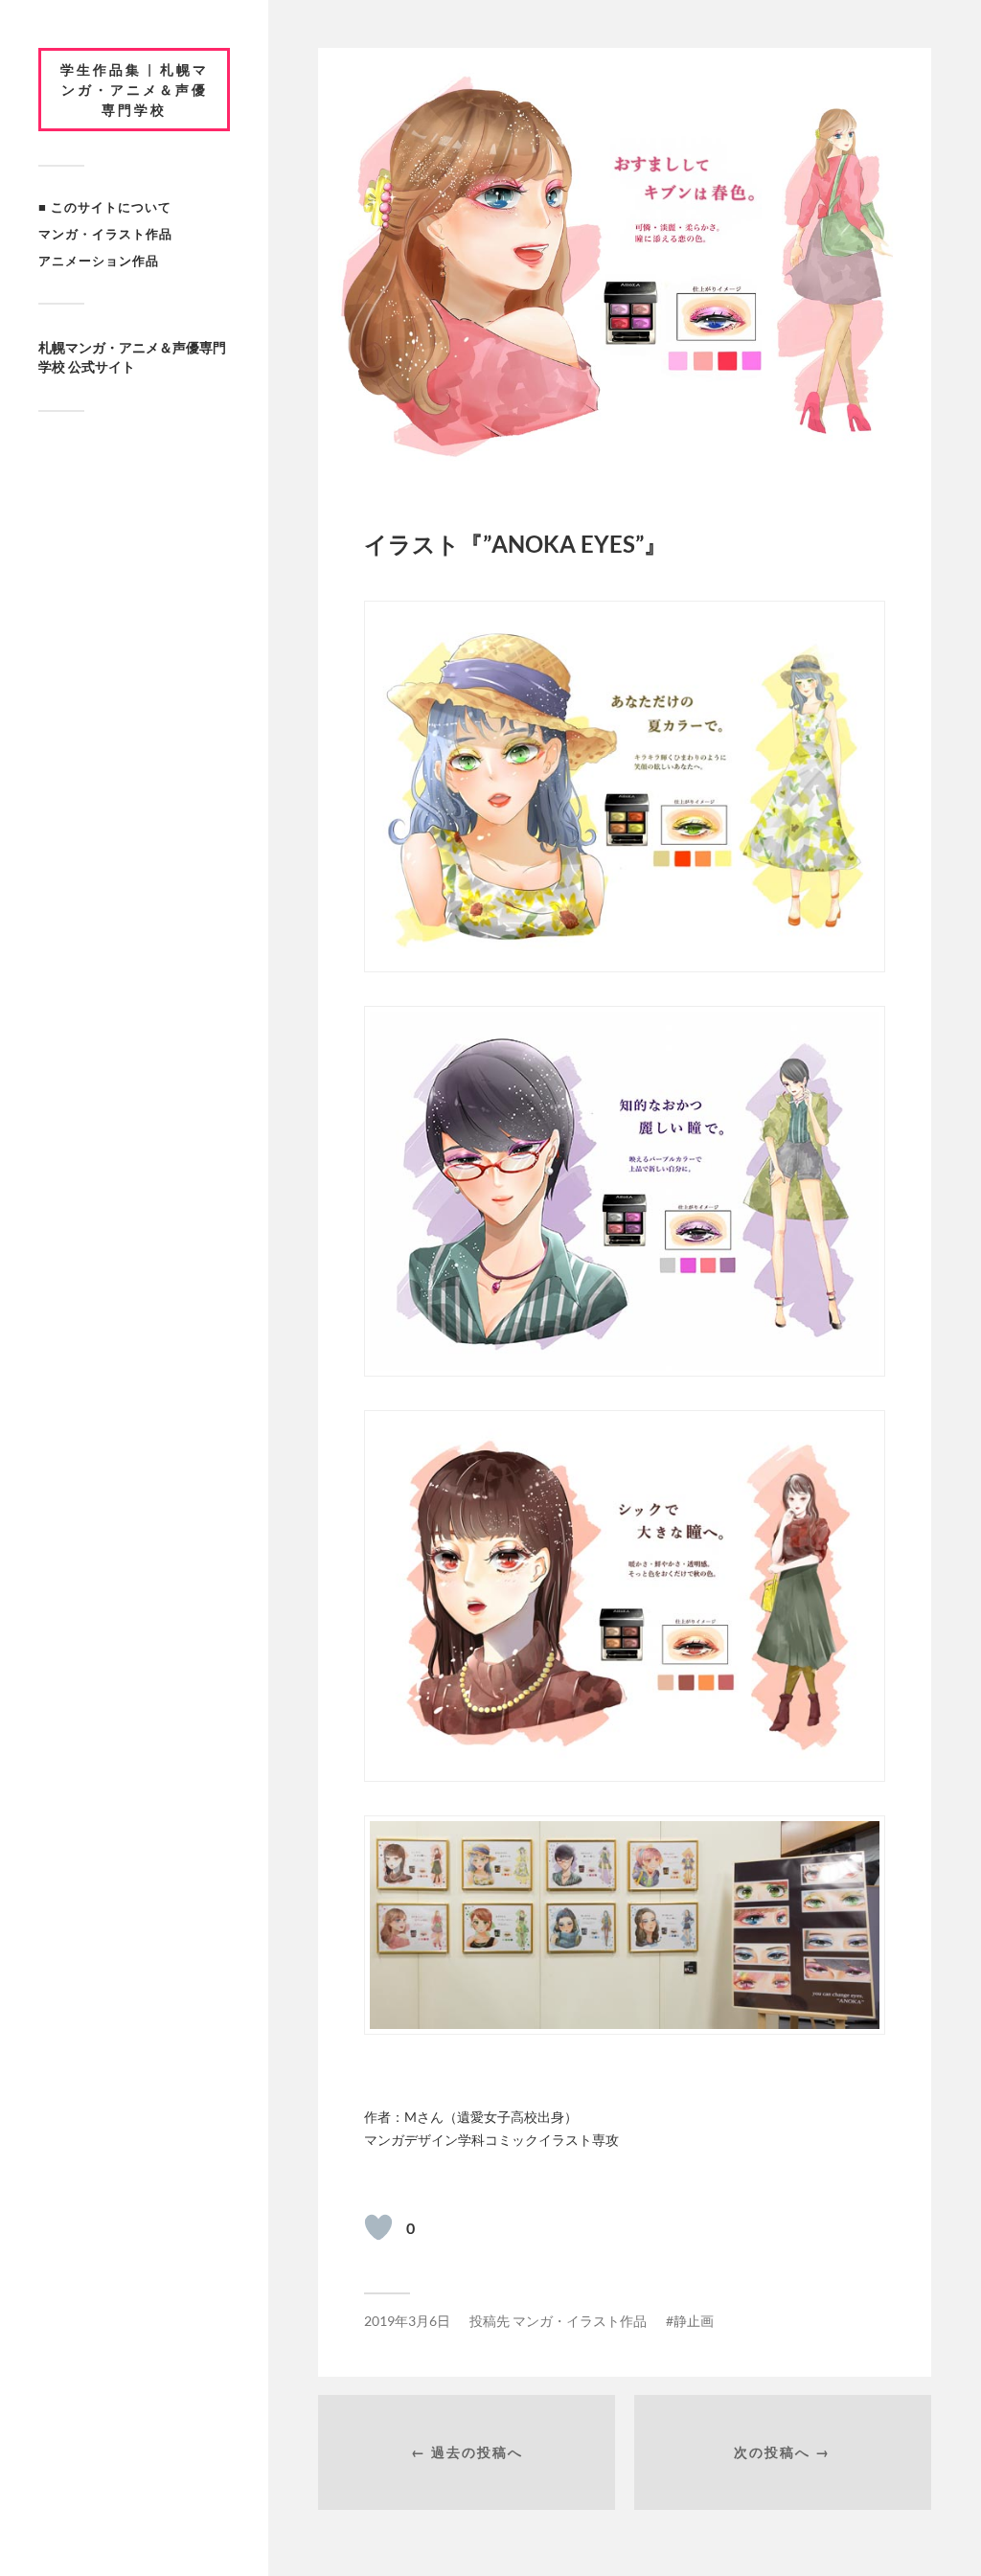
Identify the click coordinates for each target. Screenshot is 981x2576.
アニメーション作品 (99, 261)
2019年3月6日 (407, 2321)
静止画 (694, 2321)
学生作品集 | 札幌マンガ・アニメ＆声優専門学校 (135, 90)
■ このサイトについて (105, 207)
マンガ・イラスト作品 (105, 234)
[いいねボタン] (378, 2227)
